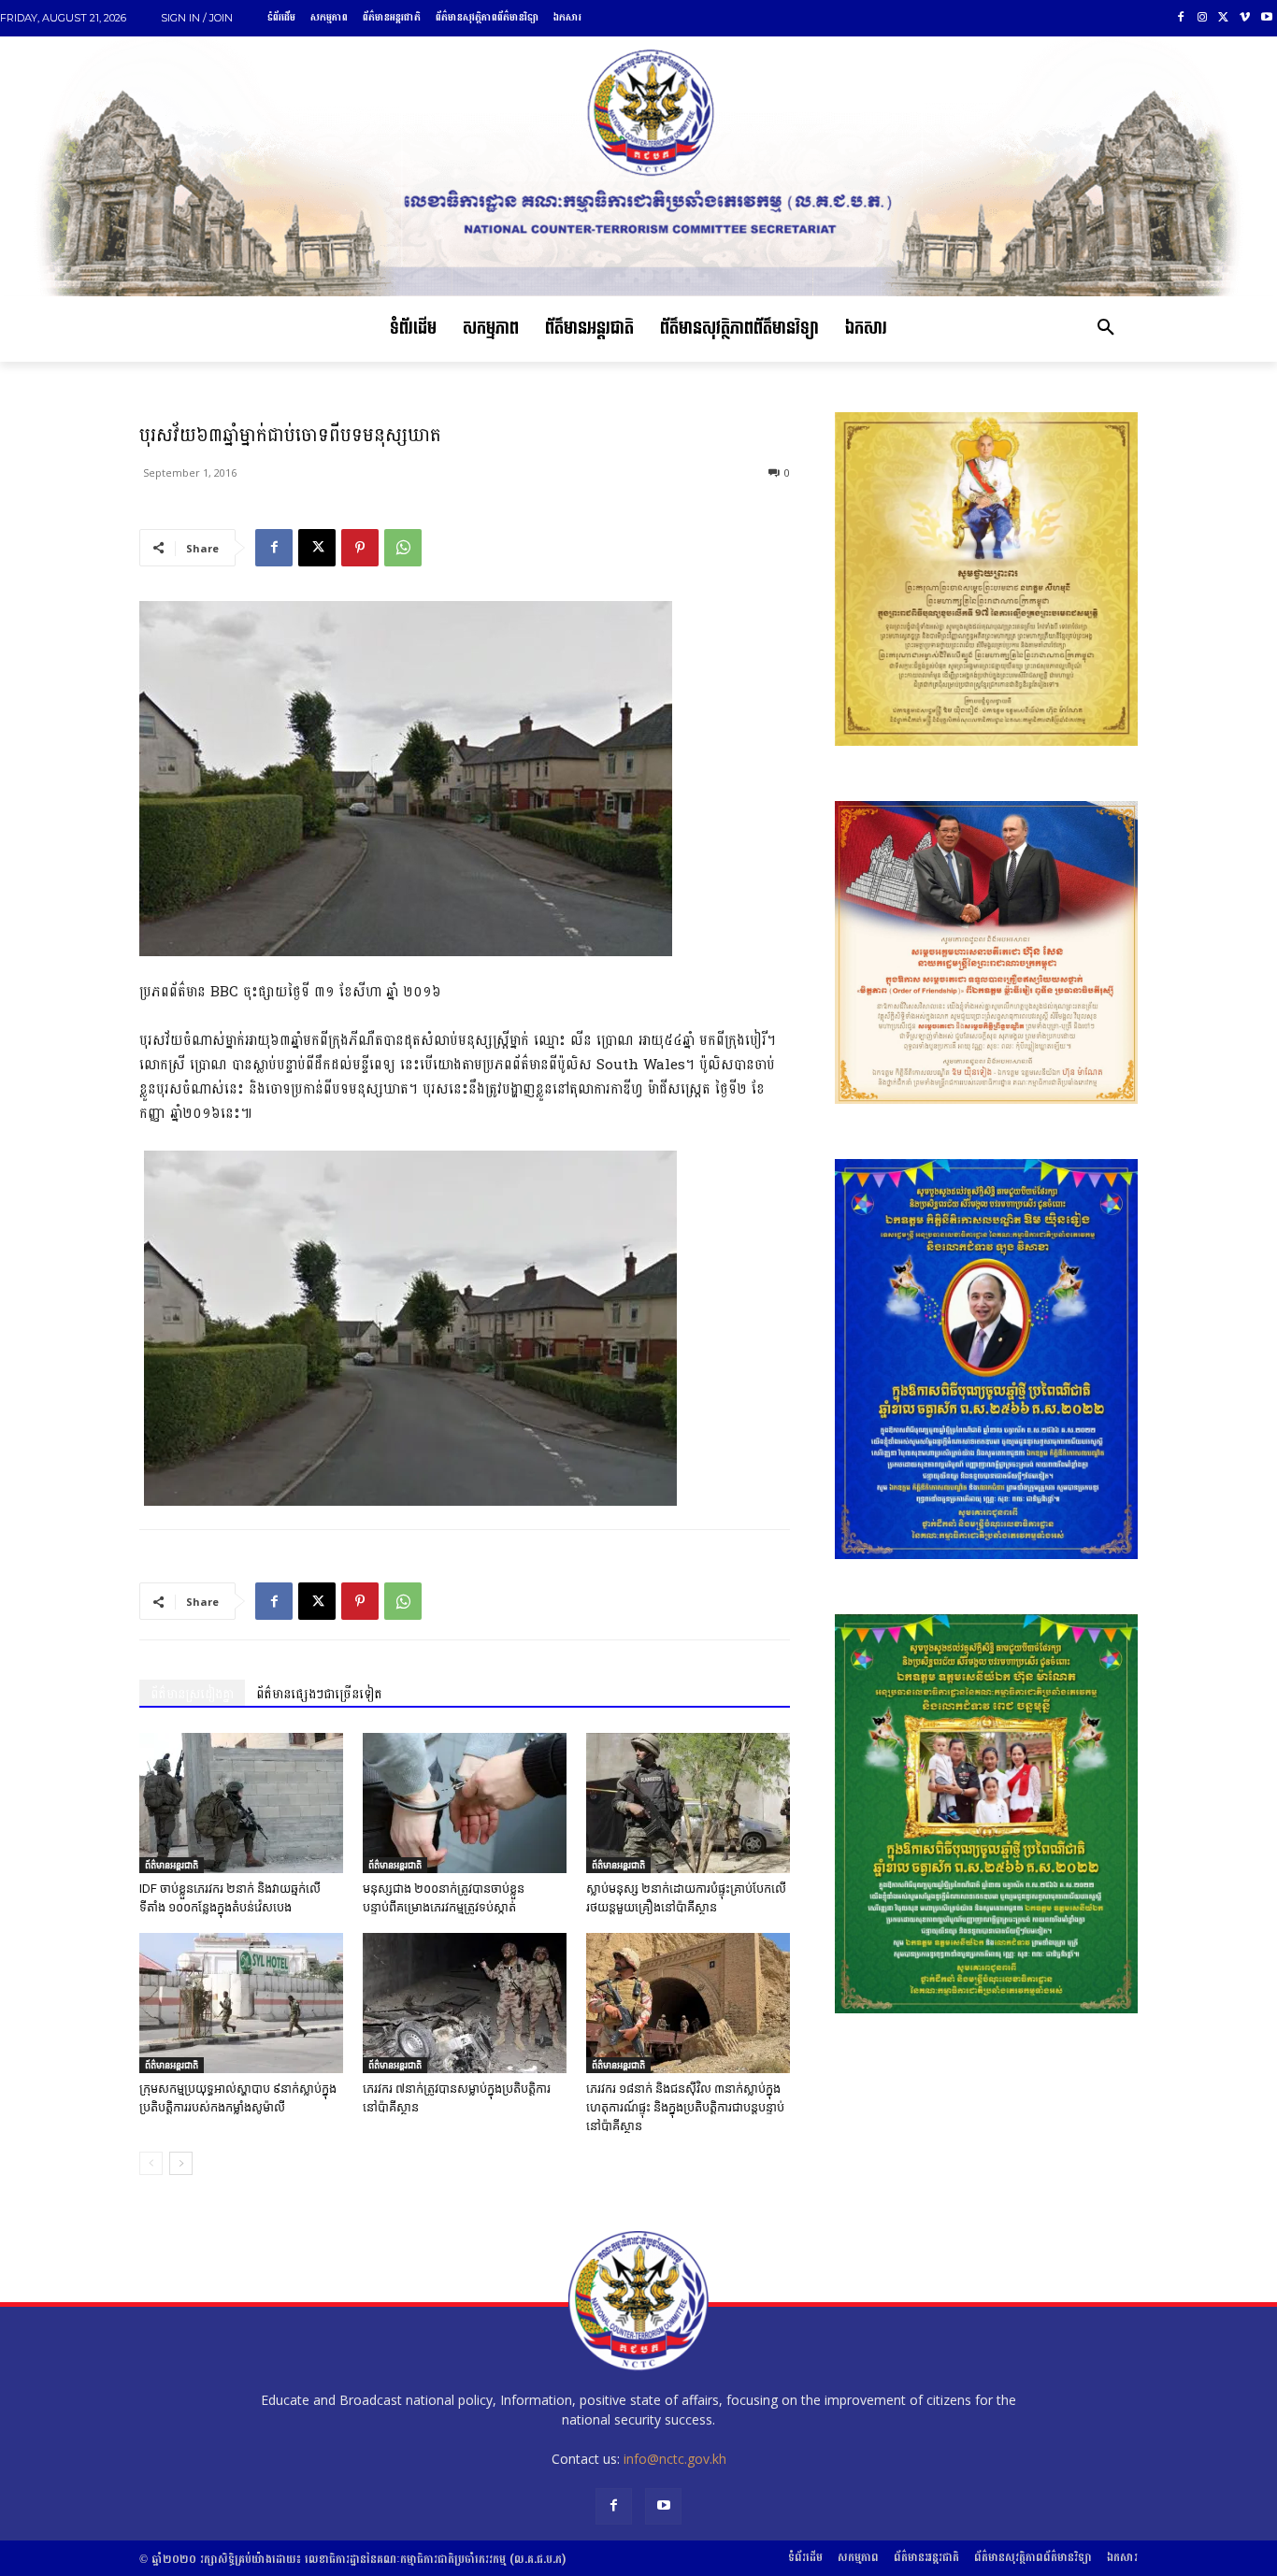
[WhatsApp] (403, 548)
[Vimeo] (1245, 18)
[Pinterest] (360, 548)
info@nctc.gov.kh (675, 2459)
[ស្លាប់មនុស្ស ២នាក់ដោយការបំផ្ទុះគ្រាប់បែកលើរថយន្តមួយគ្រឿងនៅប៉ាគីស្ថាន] (688, 1803)
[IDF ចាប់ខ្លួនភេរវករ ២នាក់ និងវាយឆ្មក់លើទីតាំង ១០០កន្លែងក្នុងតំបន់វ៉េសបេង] (241, 1803)
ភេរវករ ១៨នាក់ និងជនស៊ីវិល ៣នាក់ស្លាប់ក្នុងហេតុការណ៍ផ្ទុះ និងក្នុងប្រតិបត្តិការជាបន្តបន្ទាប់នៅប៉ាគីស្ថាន (685, 2107)
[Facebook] (1181, 18)
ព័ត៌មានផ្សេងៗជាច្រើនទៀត (319, 1694)
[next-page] (181, 2163)
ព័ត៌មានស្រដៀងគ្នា (192, 1694)
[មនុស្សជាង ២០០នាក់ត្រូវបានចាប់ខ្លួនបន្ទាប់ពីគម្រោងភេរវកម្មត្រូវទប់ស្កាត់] (465, 1803)
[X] (1224, 18)
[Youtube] (1266, 18)
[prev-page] (151, 2163)
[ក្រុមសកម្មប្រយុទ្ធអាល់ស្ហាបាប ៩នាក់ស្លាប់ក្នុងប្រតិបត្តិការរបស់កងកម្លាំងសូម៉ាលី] (241, 2003)
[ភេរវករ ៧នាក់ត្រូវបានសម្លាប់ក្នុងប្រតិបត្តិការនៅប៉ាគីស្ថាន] (465, 2003)
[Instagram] (1203, 18)
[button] (1106, 329)
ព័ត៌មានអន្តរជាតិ (172, 1865)
